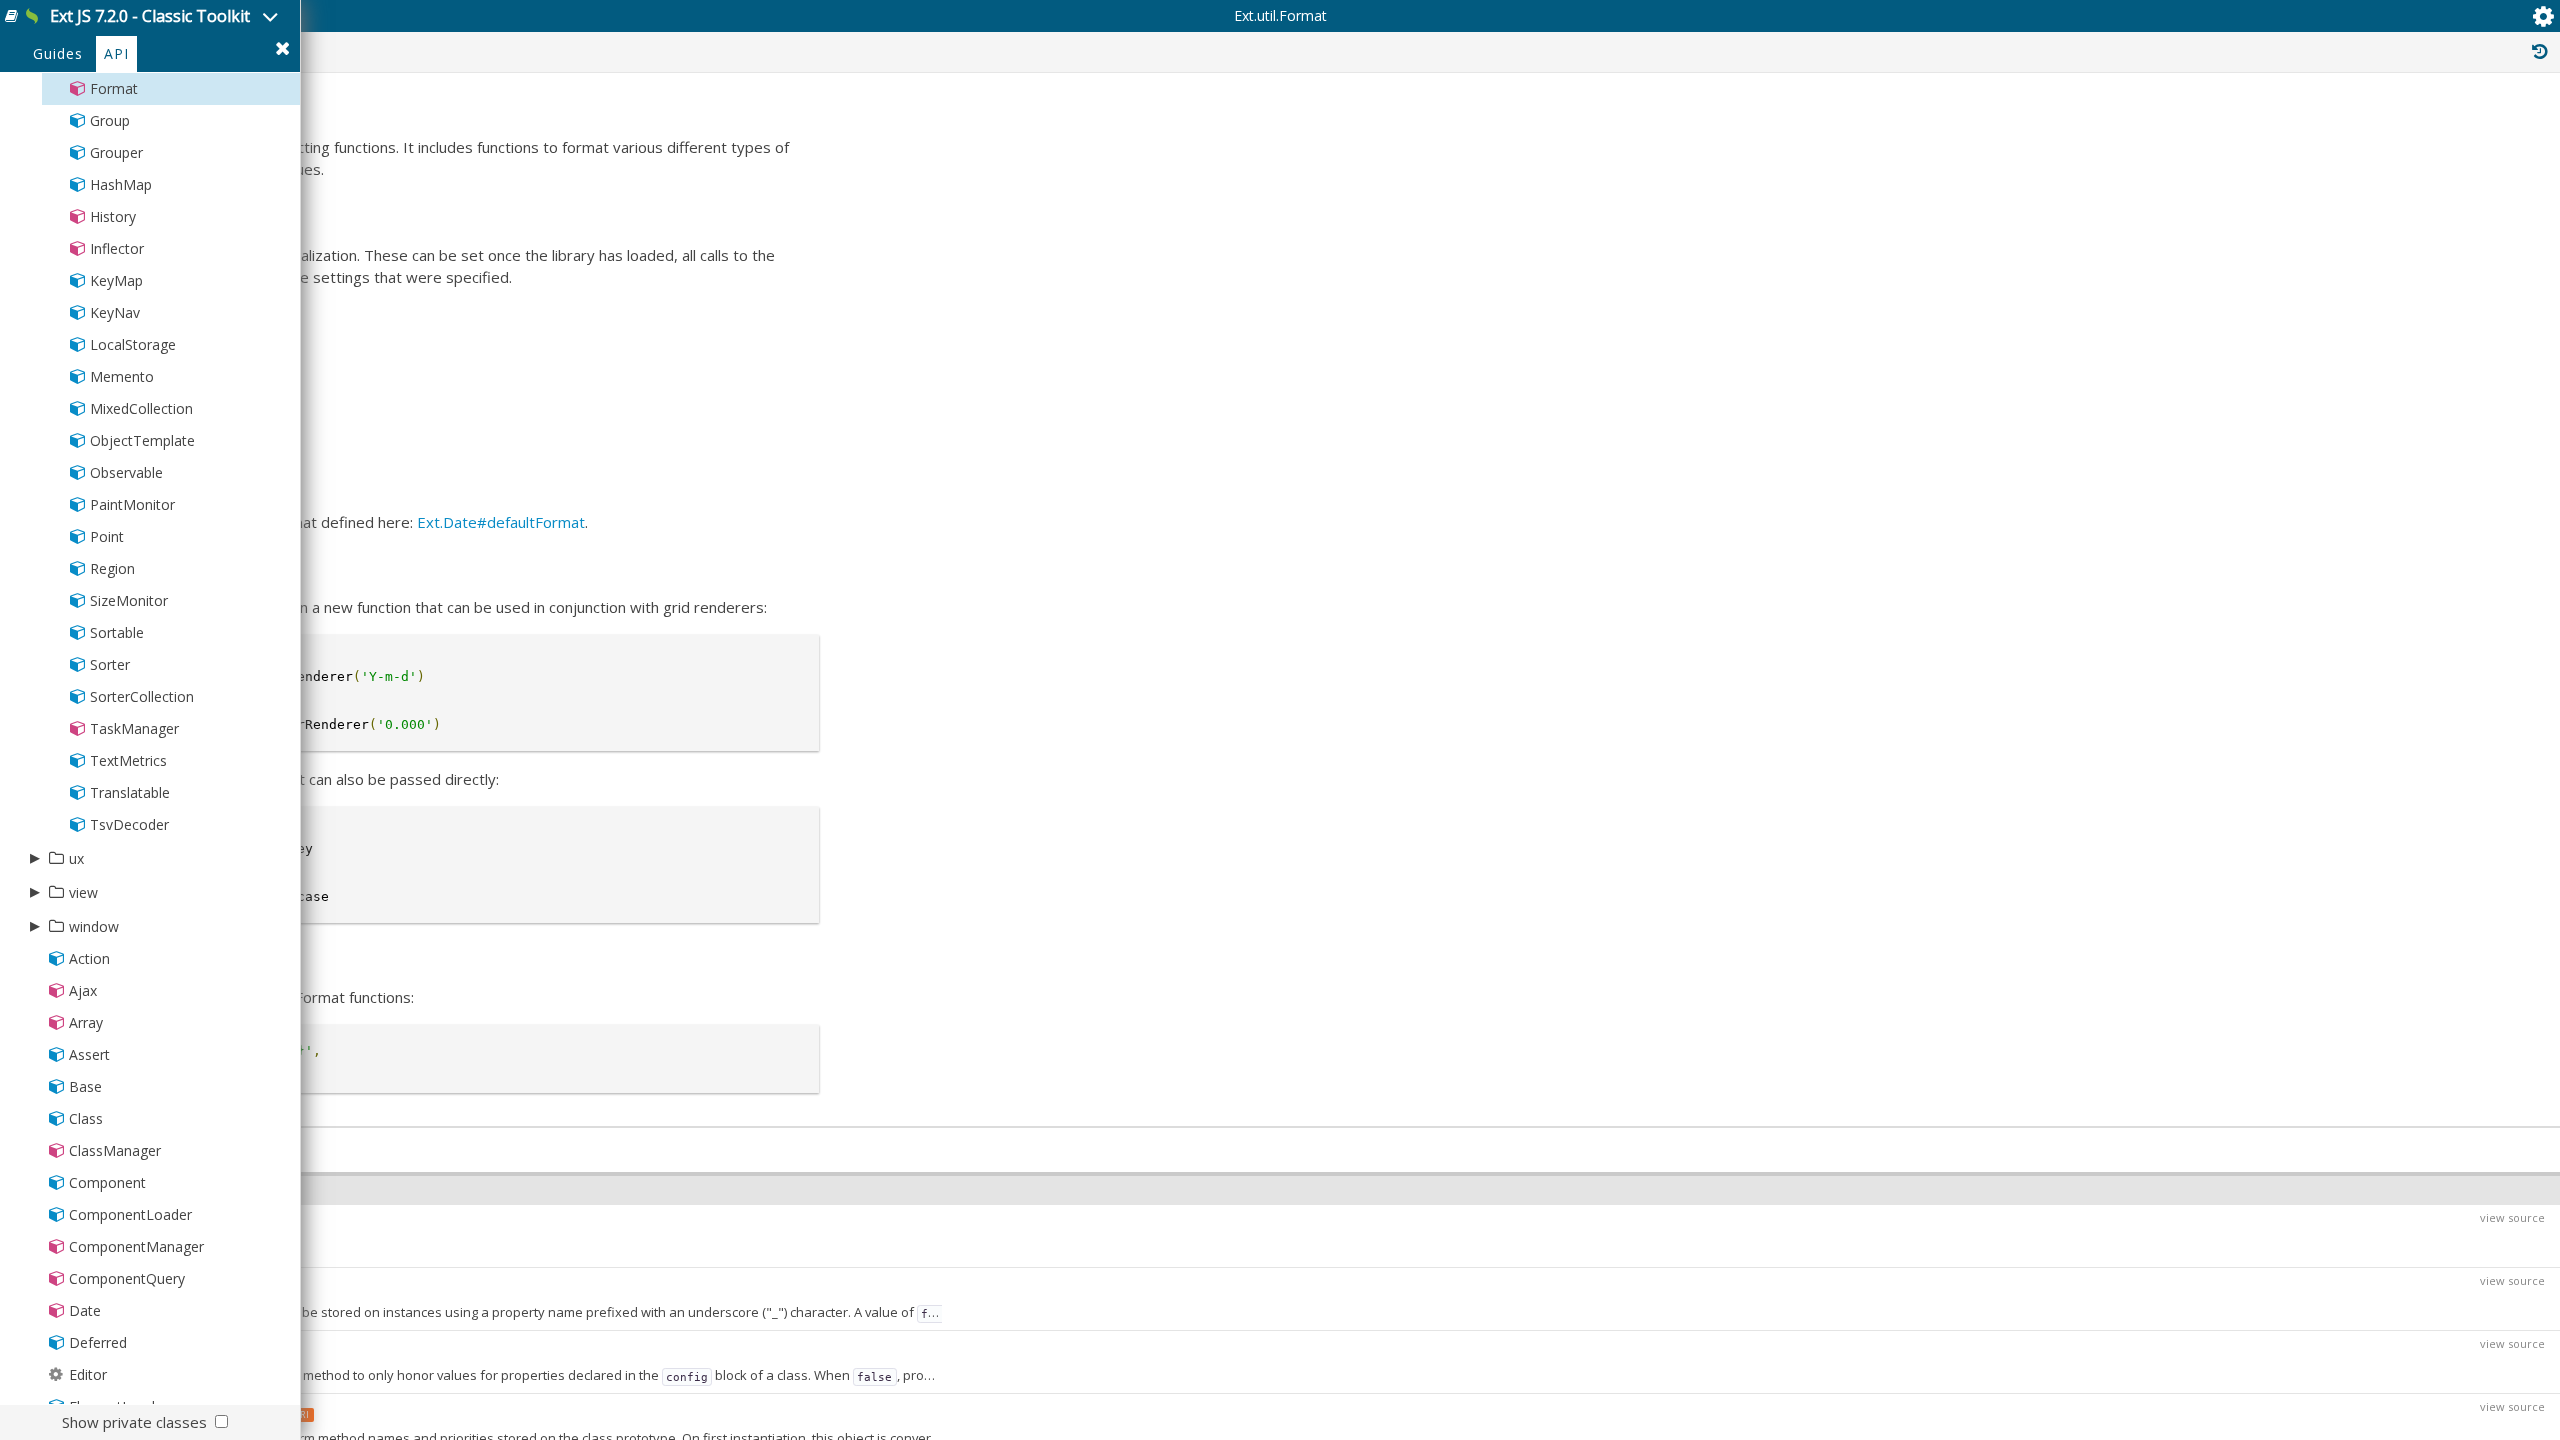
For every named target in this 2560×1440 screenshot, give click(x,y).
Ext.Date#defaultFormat (501, 522)
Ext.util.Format (1280, 15)
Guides (58, 53)
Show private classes (134, 1422)
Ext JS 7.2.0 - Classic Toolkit (150, 16)
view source (2512, 1217)
